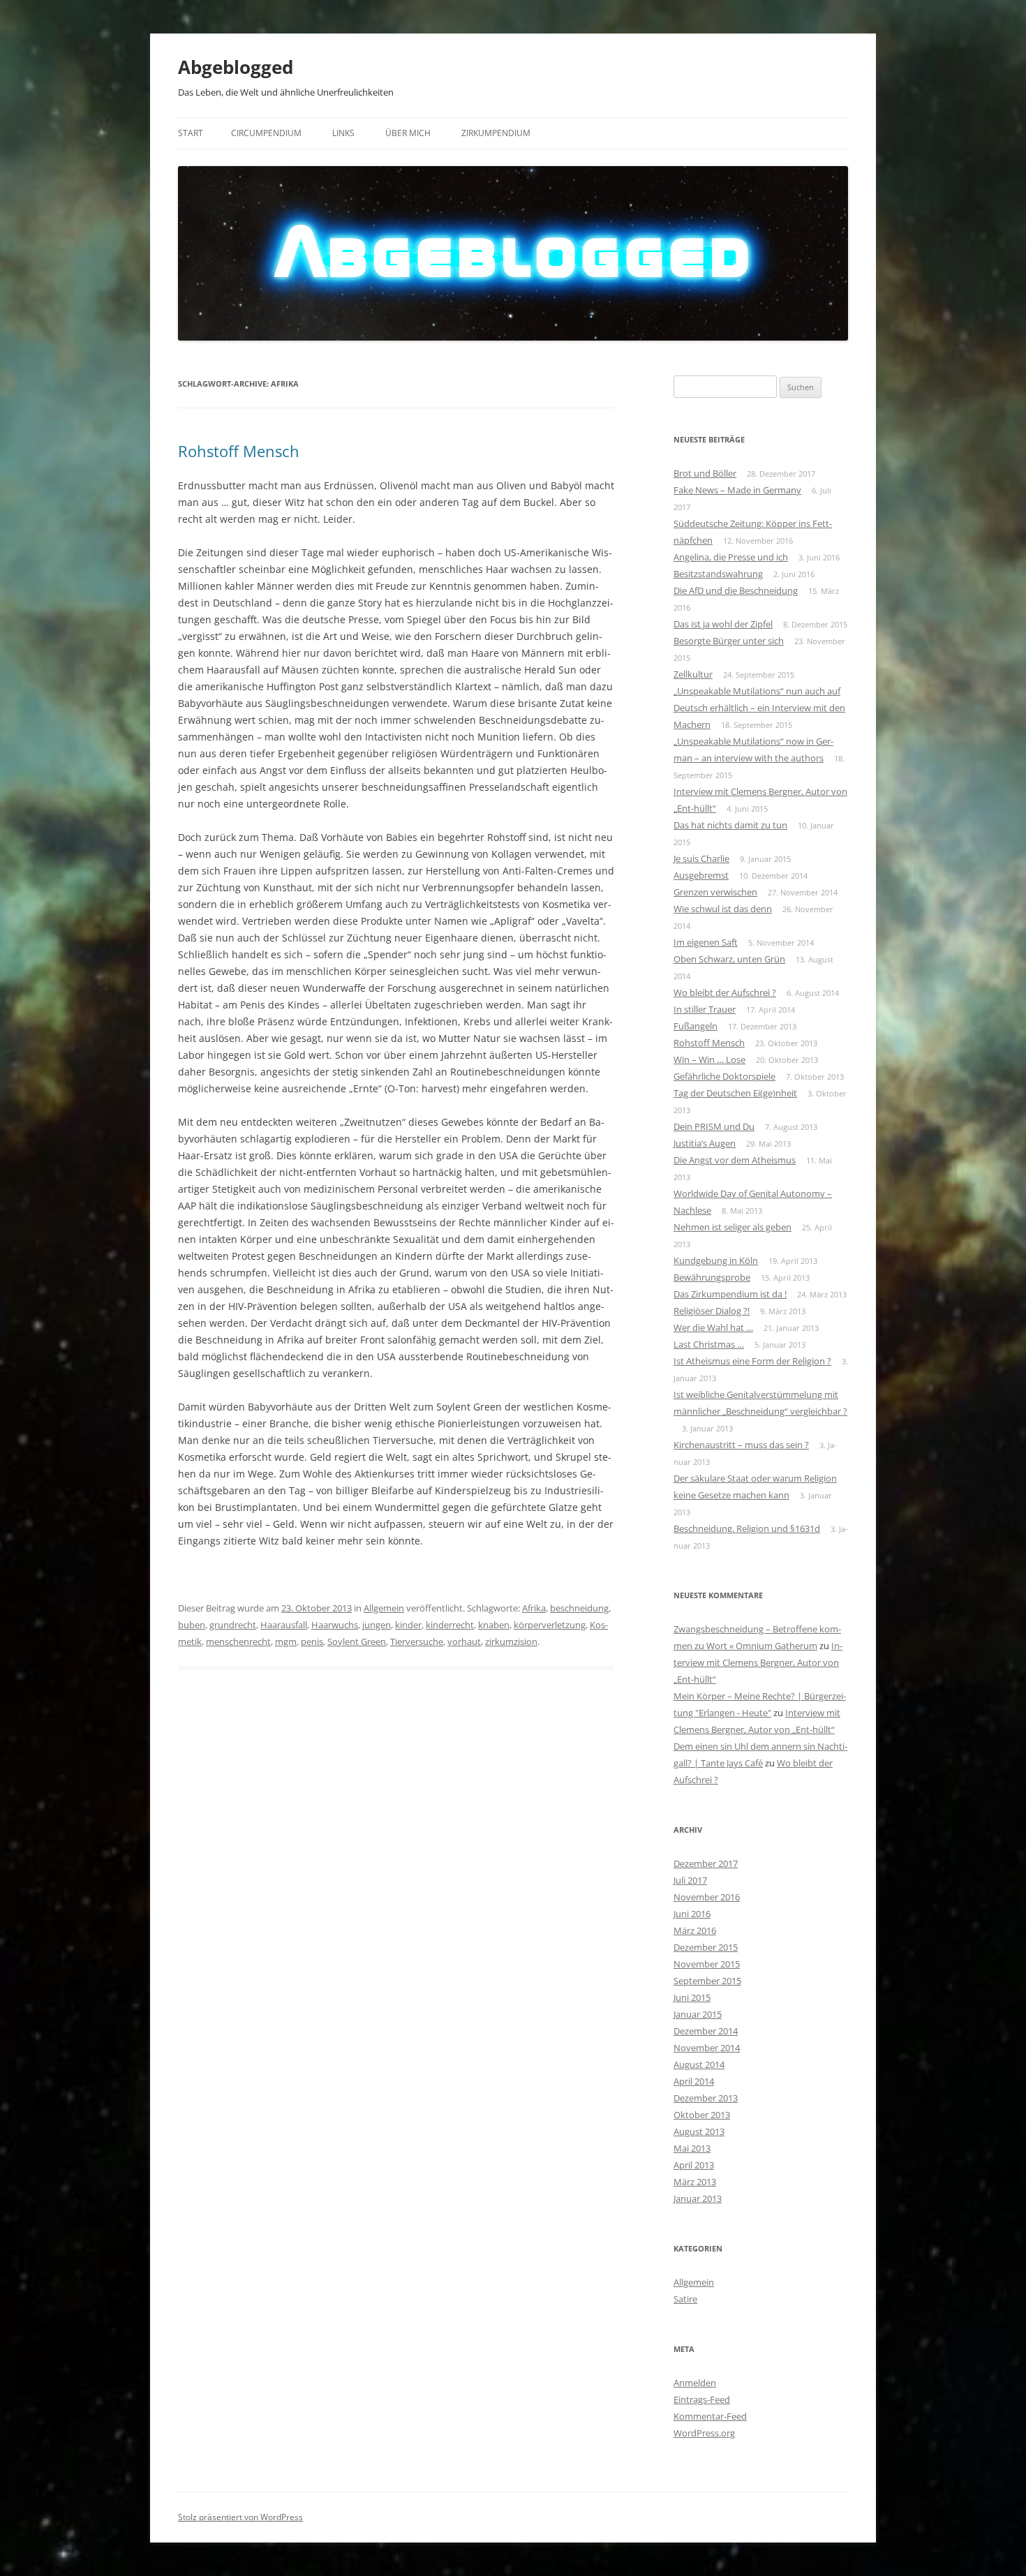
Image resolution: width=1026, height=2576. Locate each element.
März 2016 (695, 1930)
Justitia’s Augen (705, 1143)
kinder (408, 1625)
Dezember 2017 (706, 1863)
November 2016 (707, 1897)
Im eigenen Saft (706, 942)
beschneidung (579, 1608)
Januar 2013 (698, 2198)
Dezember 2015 (706, 1947)
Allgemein (384, 1608)
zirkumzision (511, 1641)
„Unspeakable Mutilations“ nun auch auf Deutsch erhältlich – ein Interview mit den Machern (759, 708)
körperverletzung (550, 1625)
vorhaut (464, 1641)
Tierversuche (417, 1641)
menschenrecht (238, 1641)
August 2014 (699, 2064)
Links (343, 133)
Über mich (408, 133)
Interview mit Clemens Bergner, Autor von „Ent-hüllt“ (758, 1662)
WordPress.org (704, 2433)
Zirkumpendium (496, 133)
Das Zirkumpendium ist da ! (730, 1294)
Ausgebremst (701, 875)
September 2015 (707, 1981)
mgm (286, 1641)
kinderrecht (450, 1625)
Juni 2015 (692, 1997)
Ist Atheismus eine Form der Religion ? (752, 1361)
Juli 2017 (690, 1880)
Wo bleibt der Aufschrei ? (725, 992)
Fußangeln (696, 1026)
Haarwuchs (335, 1625)
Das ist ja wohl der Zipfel (723, 624)
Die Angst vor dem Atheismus (735, 1160)
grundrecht (233, 1625)
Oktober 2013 (702, 2115)
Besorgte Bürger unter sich (729, 641)
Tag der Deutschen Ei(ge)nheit (735, 1093)
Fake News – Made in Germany (737, 490)
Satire (685, 2299)
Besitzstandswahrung (718, 574)
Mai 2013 (692, 2148)
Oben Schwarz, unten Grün (729, 959)
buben (192, 1625)
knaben (494, 1625)
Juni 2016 (692, 1914)
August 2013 (699, 2131)
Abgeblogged (236, 67)
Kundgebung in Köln (716, 1260)
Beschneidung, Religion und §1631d (747, 1528)
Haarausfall (284, 1625)
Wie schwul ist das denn (723, 909)
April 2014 (694, 2081)
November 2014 (707, 2048)
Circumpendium (266, 133)
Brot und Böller (705, 473)
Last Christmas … (709, 1344)
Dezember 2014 (706, 2031)
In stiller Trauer (705, 1009)
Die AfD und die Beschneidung (736, 590)
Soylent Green (357, 1641)
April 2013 (694, 2165)
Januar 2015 (698, 2014)
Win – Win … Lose (709, 1059)
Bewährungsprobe (712, 1277)
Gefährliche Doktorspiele (724, 1076)
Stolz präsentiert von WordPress (240, 2517)
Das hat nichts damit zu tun (730, 825)
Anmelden (695, 2383)
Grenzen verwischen (715, 892)
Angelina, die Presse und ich (731, 557)
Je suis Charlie (701, 858)
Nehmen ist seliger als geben (733, 1227)
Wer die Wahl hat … (713, 1327)
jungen (377, 1625)
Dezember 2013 (706, 2098)
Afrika (534, 1608)
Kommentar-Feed (710, 2416)
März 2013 (695, 2182)
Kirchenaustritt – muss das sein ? (741, 1445)
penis (312, 1641)
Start (191, 133)
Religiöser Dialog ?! (712, 1311)
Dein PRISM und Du (714, 1126)
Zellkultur (693, 674)
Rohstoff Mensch (239, 451)
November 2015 (707, 1964)
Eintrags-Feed (702, 2399)
